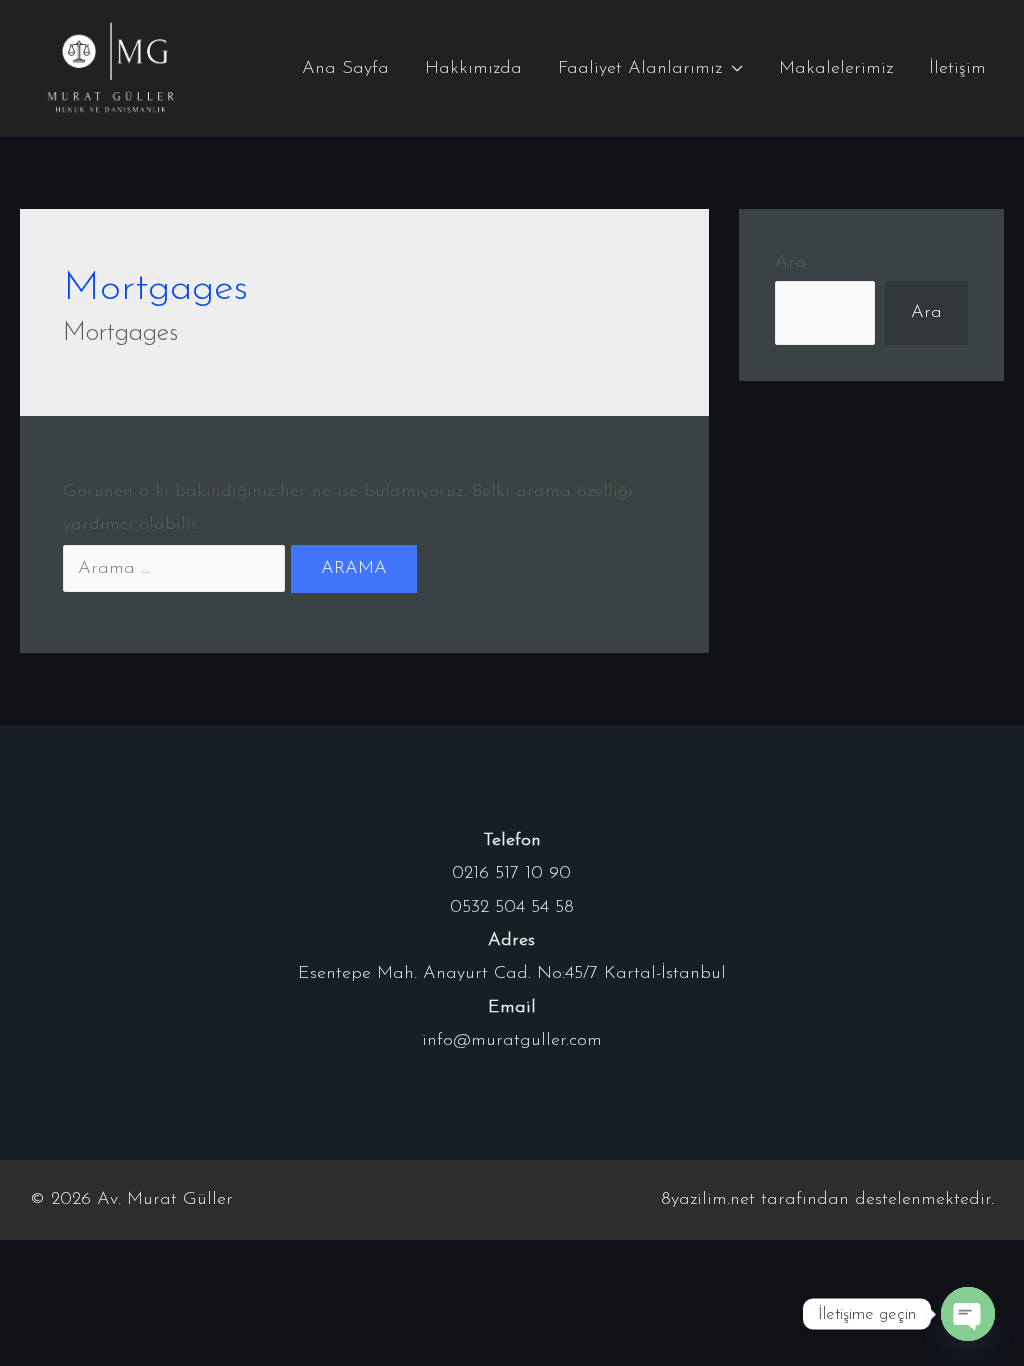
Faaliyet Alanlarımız (640, 69)
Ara (790, 263)
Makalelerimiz (836, 69)
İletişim (957, 69)
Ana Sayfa (345, 69)
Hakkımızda (473, 69)
